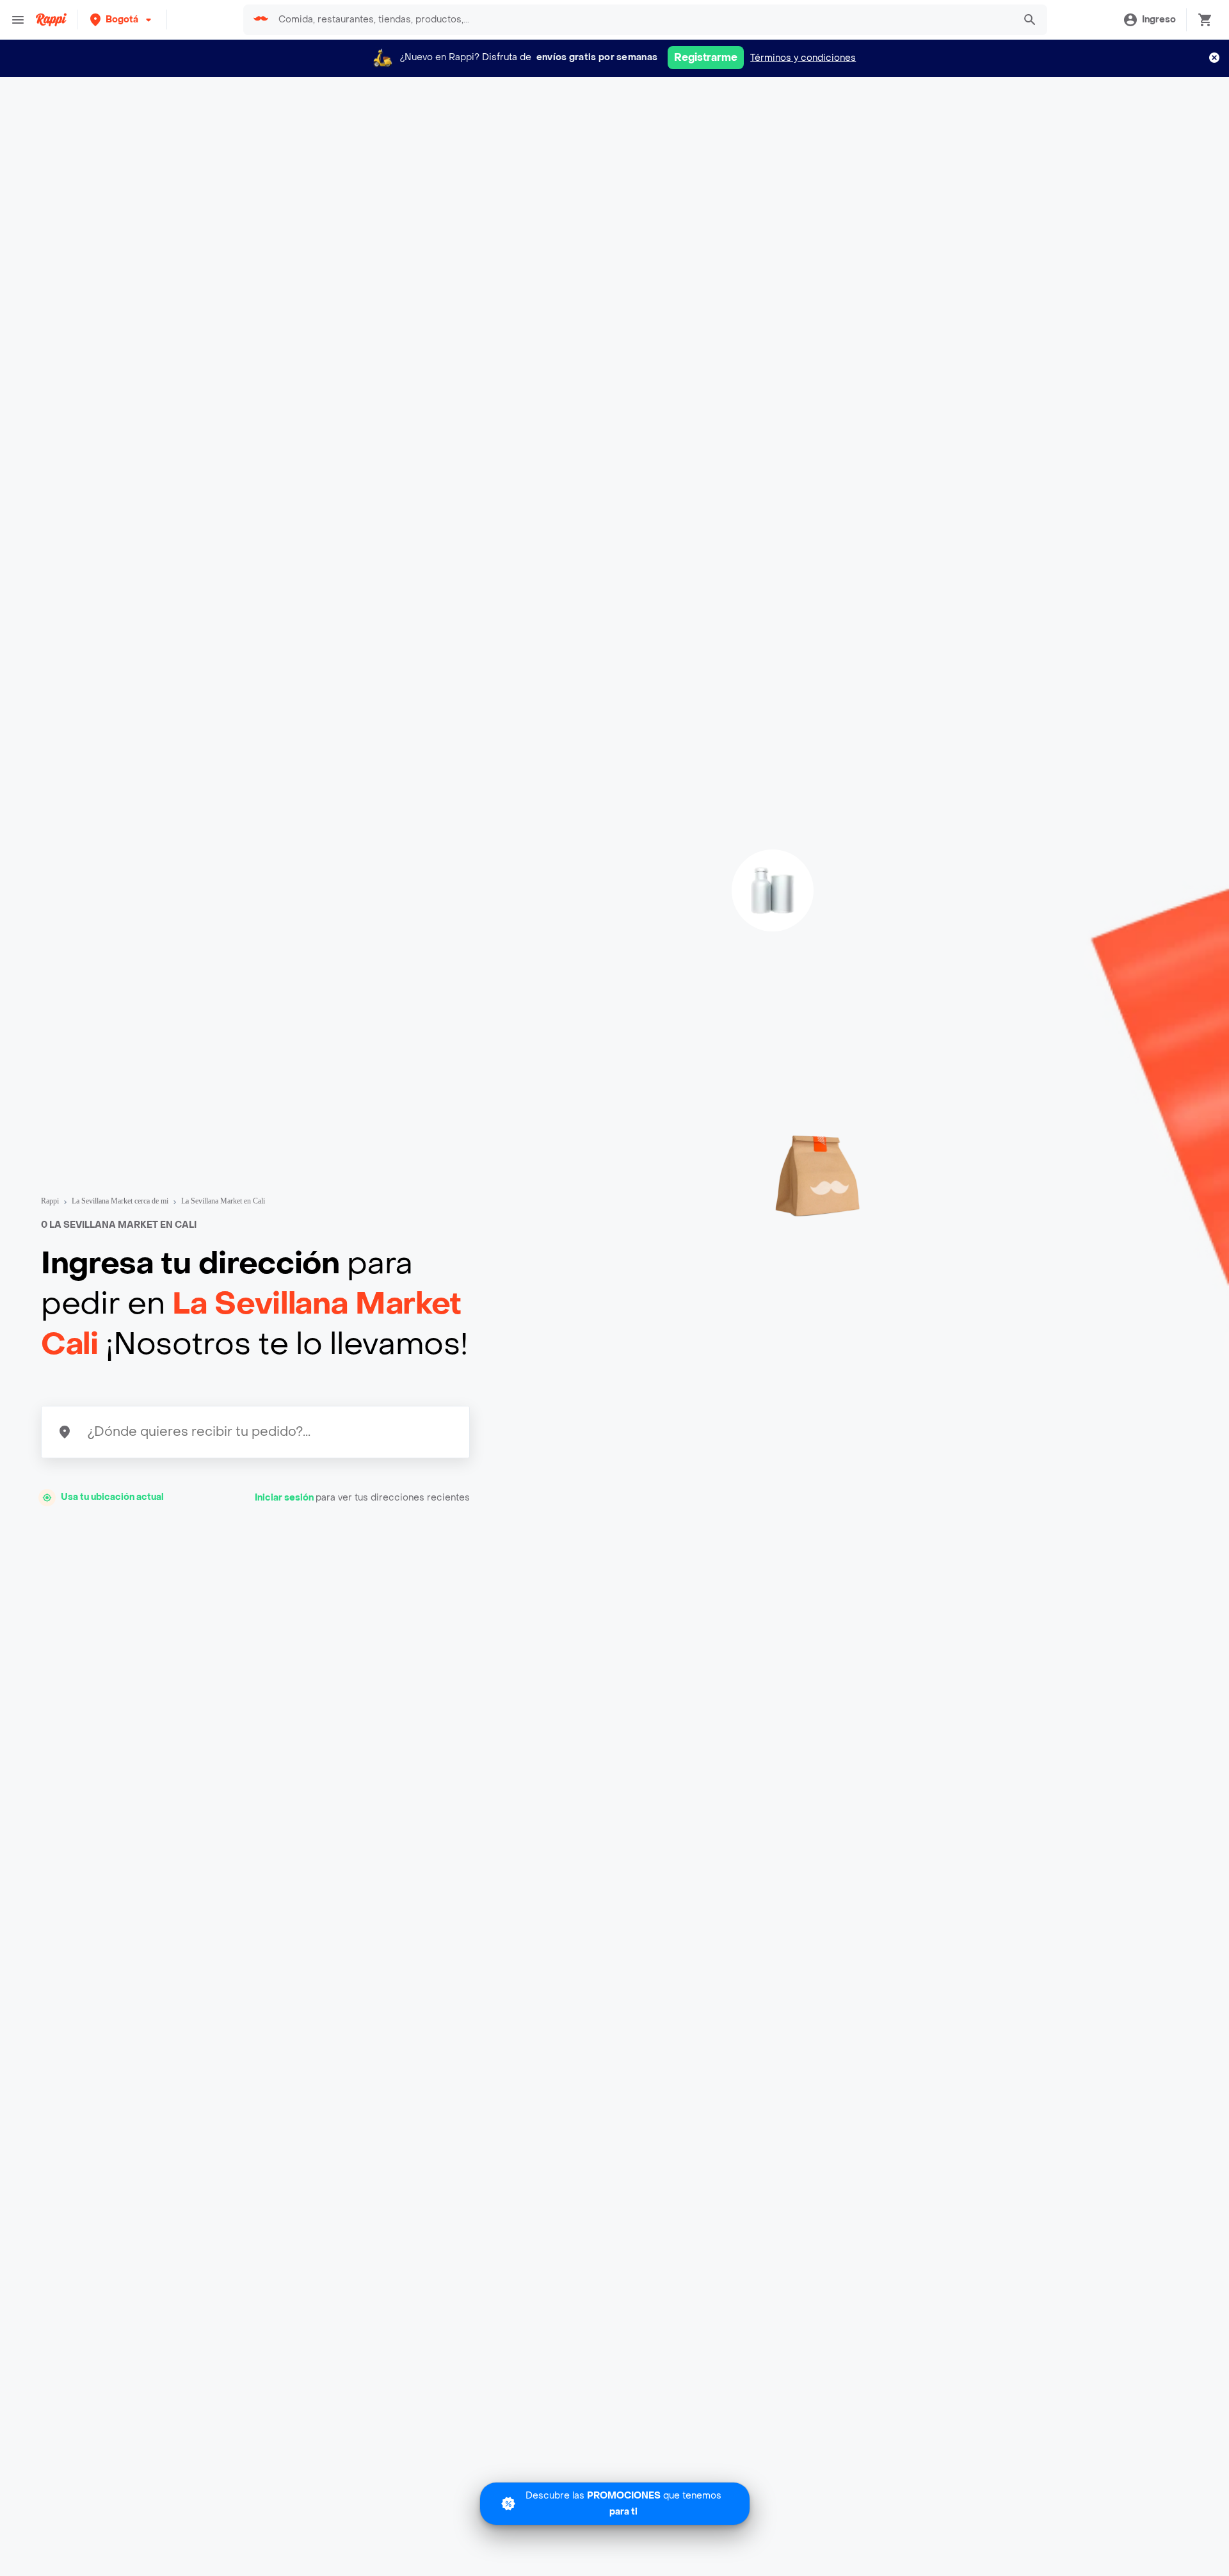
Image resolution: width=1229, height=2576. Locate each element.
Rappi (50, 1201)
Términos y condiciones (803, 58)
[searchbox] (642, 20)
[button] (122, 20)
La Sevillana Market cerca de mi (120, 1201)
